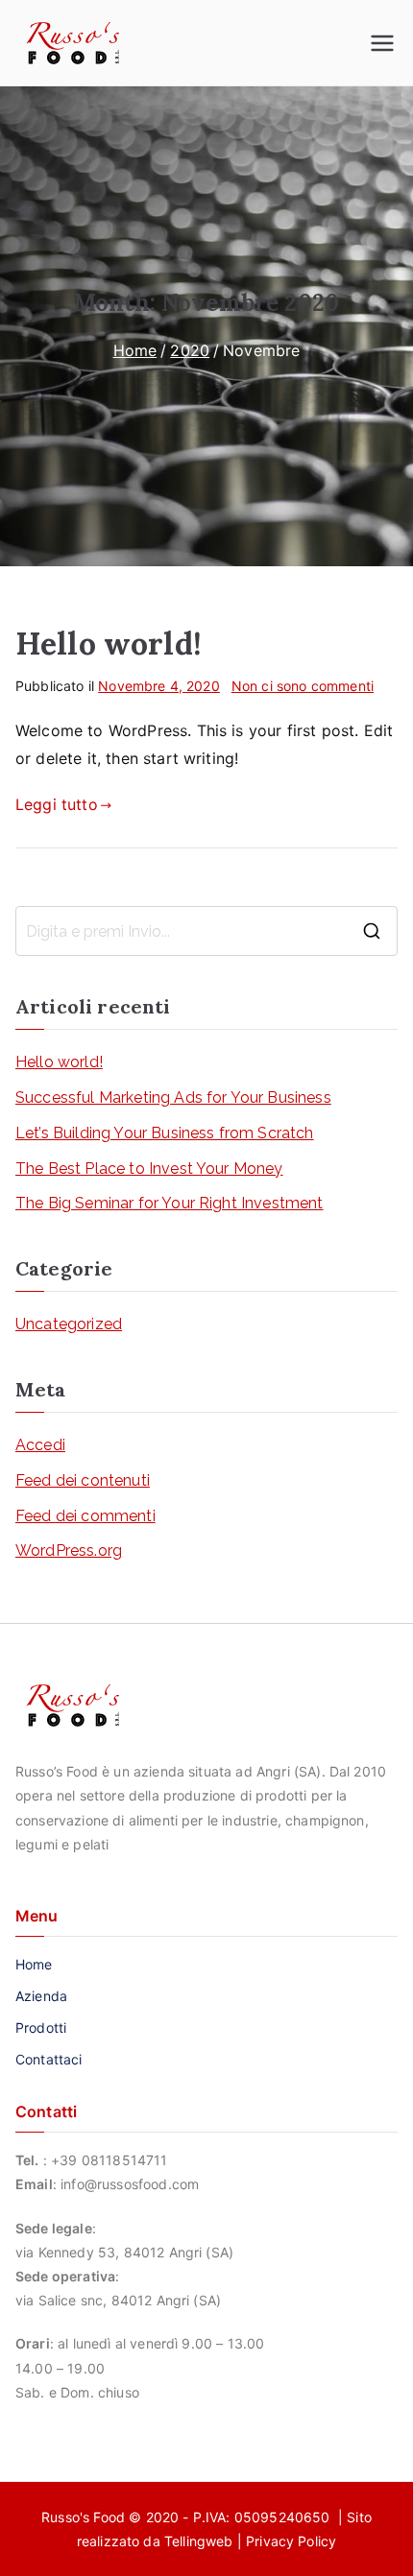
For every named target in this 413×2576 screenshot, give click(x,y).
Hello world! (109, 644)
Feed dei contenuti (83, 1480)
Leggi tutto (57, 804)
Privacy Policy (291, 2541)
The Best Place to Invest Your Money (149, 1169)
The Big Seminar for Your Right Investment (170, 1203)
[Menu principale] (382, 43)
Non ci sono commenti (303, 686)
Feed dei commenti (85, 1516)
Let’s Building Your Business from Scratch (165, 1133)
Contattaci (49, 2059)
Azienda (41, 1996)
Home (34, 1964)
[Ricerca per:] (206, 931)
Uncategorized (69, 1324)
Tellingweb (199, 2541)
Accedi (40, 1445)
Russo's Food (85, 2517)
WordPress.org (69, 1550)
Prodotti (41, 2027)
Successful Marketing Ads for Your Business (173, 1097)
